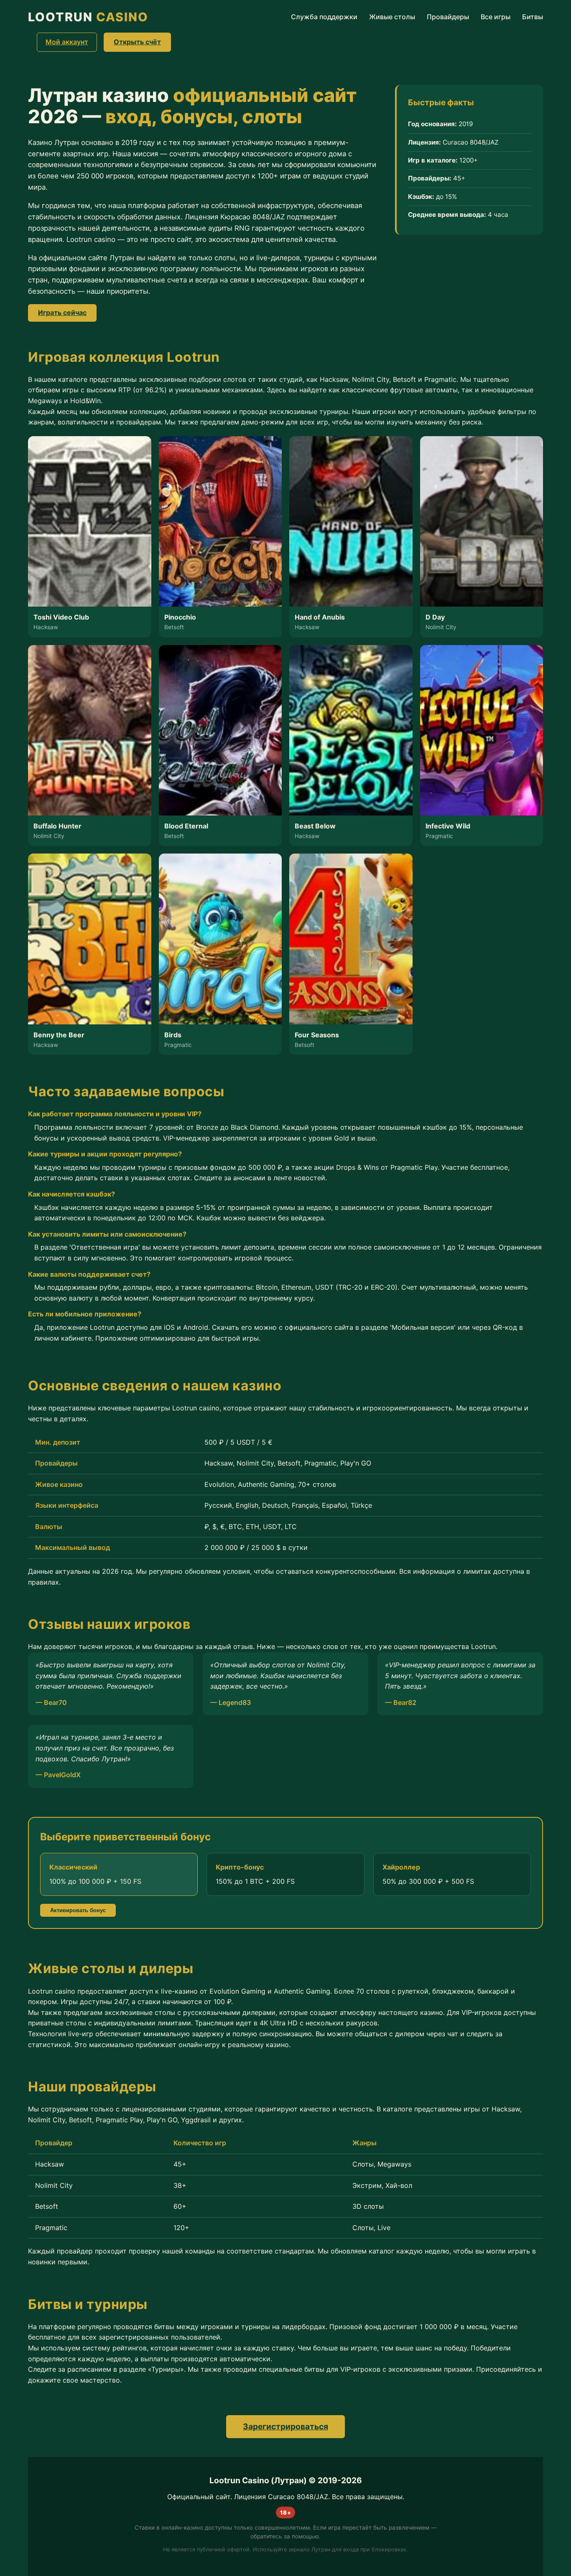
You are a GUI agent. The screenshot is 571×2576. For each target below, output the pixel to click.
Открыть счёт (137, 42)
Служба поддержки (324, 17)
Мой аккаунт (67, 42)
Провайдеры (448, 17)
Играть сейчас (62, 312)
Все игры (496, 17)
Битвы (533, 17)
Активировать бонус (78, 1910)
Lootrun (88, 17)
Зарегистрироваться (285, 2426)
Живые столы (392, 17)
